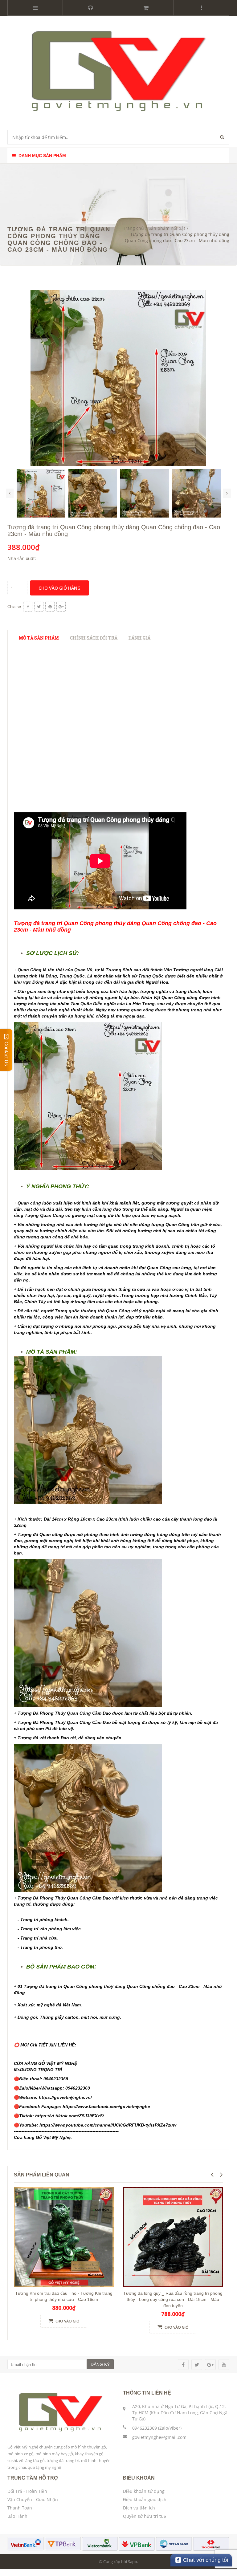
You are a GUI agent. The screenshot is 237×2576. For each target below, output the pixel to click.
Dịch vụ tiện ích (139, 2508)
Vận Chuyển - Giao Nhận (33, 2499)
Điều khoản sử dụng (144, 2491)
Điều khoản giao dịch (145, 2499)
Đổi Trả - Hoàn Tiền (27, 2491)
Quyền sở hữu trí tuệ (145, 2516)
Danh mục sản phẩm (42, 156)
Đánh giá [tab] (139, 638)
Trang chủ (133, 228)
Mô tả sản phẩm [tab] (39, 638)
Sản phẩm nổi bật (167, 228)
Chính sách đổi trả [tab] (94, 638)
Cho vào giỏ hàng (59, 588)
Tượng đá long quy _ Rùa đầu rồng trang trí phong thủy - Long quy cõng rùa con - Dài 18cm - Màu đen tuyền (173, 2299)
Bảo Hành (17, 2516)
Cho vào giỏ (67, 2321)
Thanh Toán (20, 2508)
